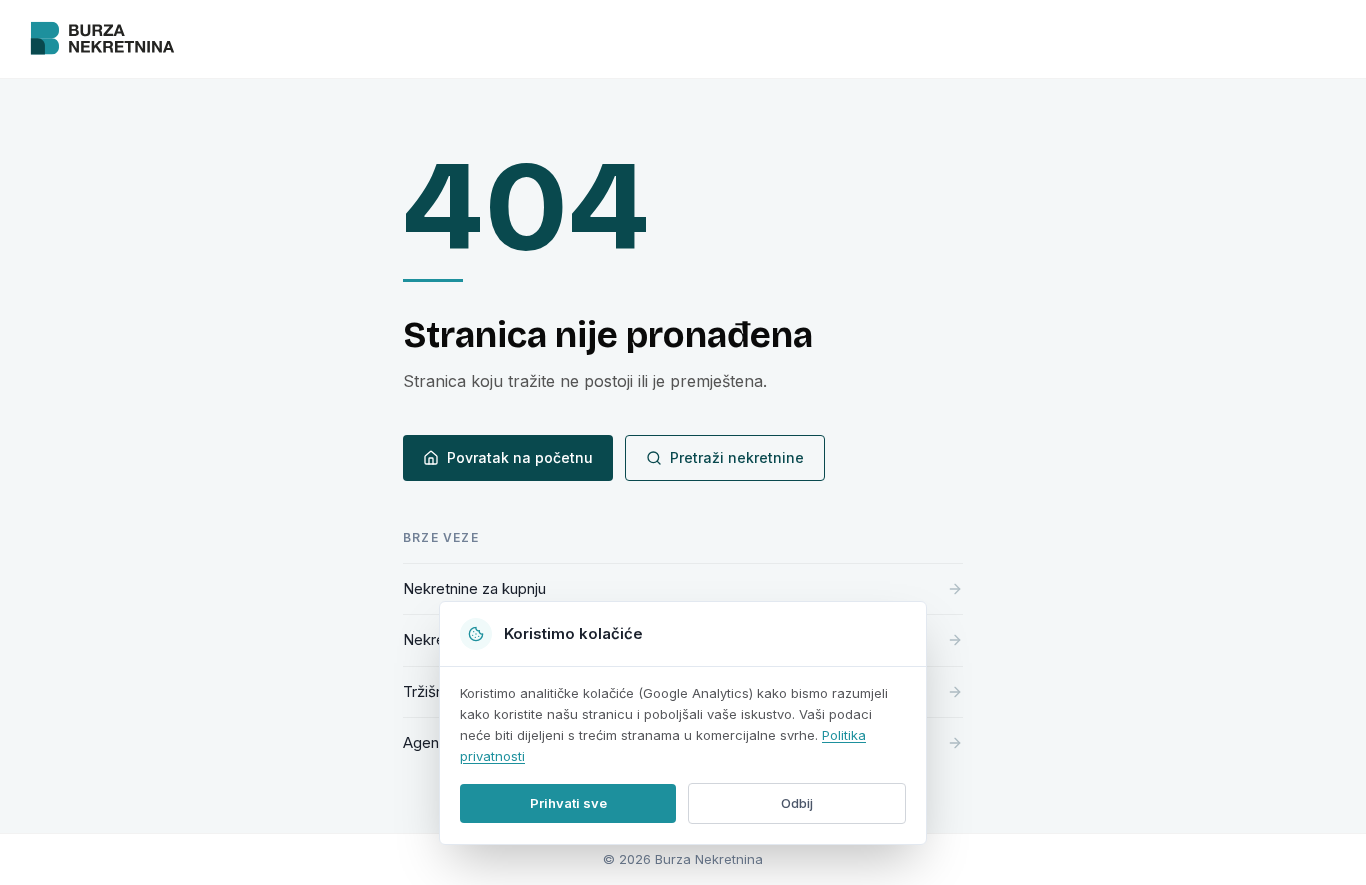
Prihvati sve (568, 803)
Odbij (797, 803)
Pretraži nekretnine (737, 457)
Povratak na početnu (520, 457)
